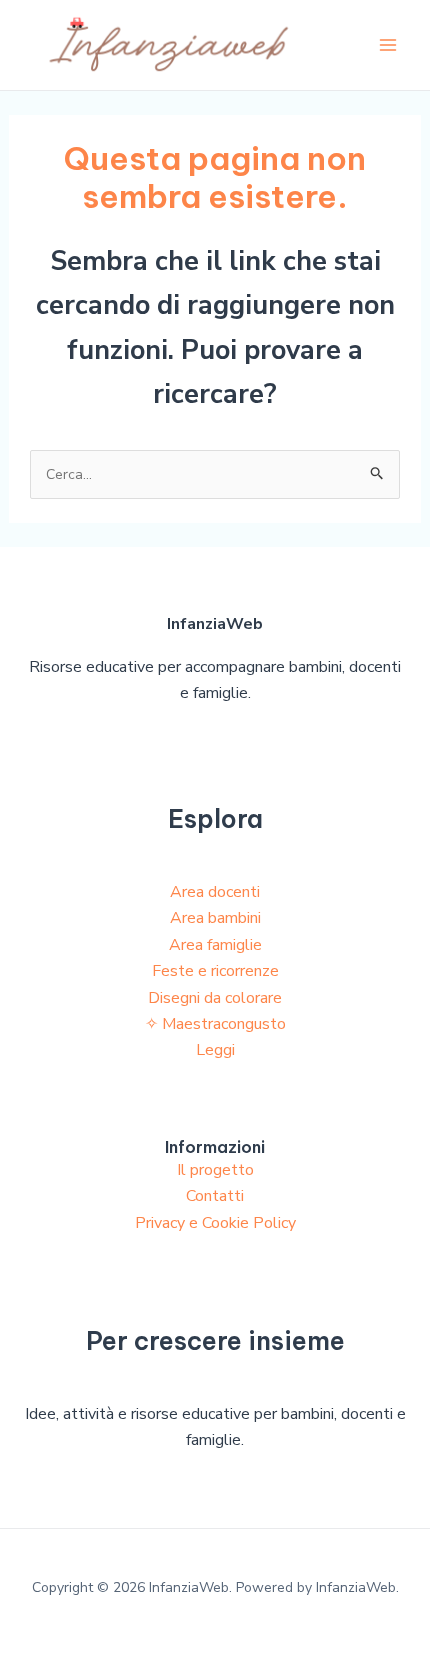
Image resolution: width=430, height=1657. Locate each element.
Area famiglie (215, 945)
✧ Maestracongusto (215, 1024)
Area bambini (215, 918)
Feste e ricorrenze (215, 971)
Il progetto (215, 1170)
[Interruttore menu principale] (388, 45)
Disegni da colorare (215, 998)
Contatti (215, 1196)
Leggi (215, 1050)
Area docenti (215, 892)
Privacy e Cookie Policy (215, 1223)
